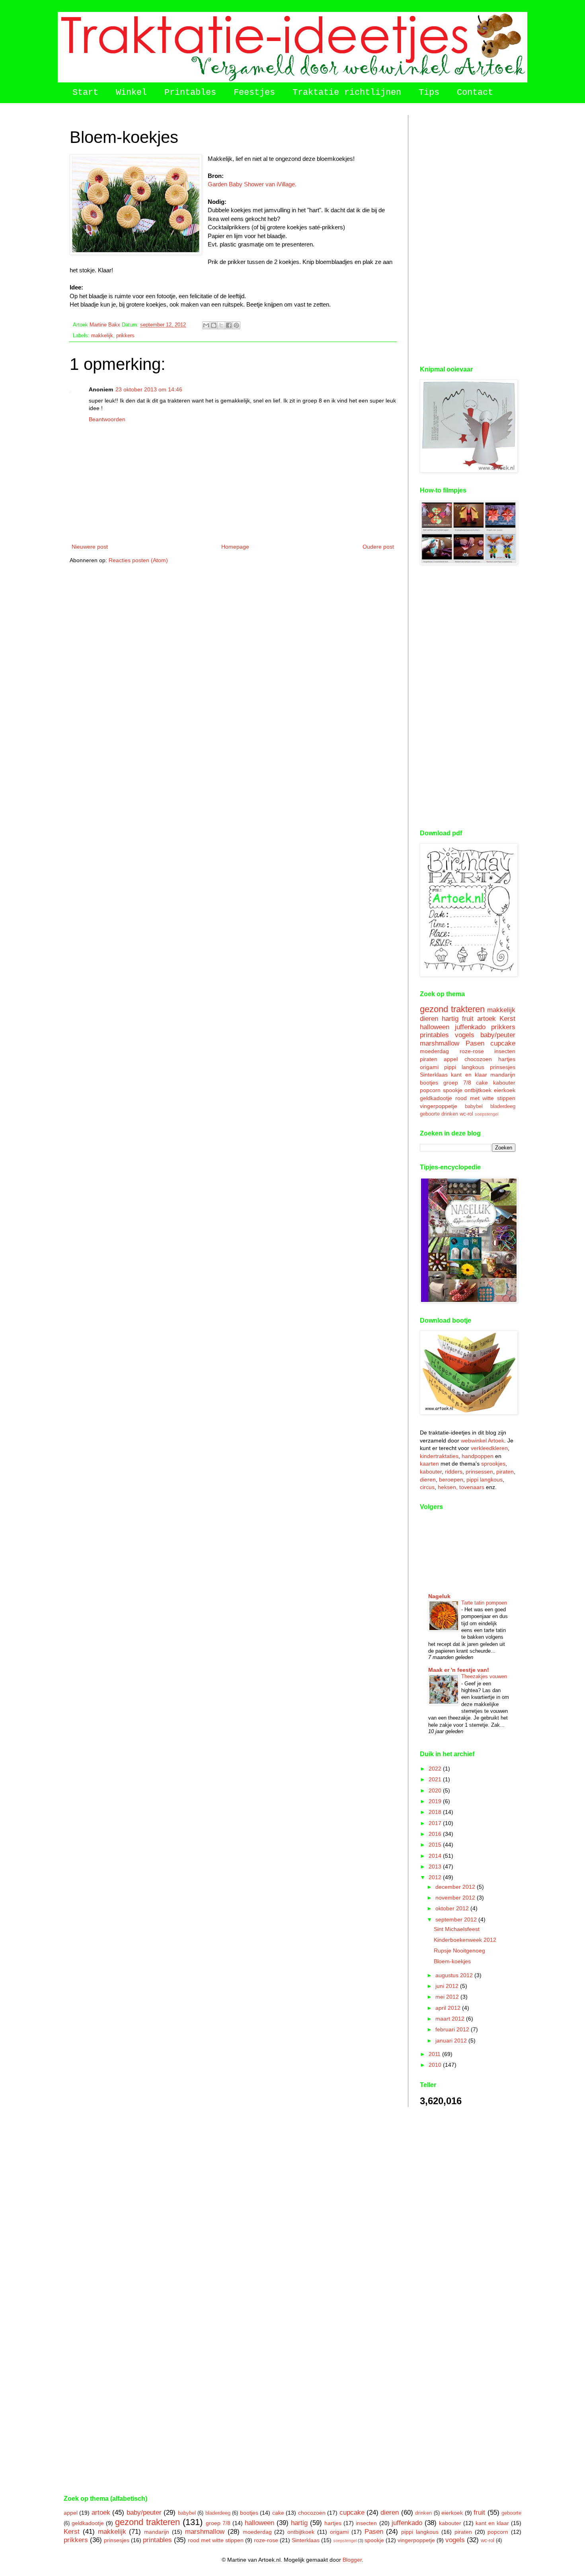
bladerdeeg (503, 1106)
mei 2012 (448, 1997)
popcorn (430, 1090)
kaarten (429, 1464)
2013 (436, 1867)
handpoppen (478, 1456)
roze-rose (472, 1051)
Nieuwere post (90, 547)
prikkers (125, 336)
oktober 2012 (453, 1908)
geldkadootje (436, 1098)
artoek (487, 1019)
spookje (453, 1090)
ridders (454, 1472)
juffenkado (470, 1027)
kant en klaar (469, 1075)
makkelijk (102, 336)
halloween (435, 1027)
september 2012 (457, 1919)
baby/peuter (498, 1035)
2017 (436, 1823)
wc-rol (466, 1114)
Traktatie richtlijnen (347, 93)
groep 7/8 (457, 1083)
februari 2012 (453, 2029)
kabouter (504, 1083)
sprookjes (493, 1464)
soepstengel (487, 1114)
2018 (436, 1812)
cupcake (503, 1043)
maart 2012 (451, 2019)
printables (434, 1035)
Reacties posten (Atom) (138, 560)
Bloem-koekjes (452, 1961)
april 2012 (449, 2008)
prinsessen (479, 1472)
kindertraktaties (439, 1456)
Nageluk (439, 1596)
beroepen (451, 1480)
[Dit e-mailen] (206, 325)
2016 (436, 1834)
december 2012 (456, 1887)
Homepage (235, 547)
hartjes (507, 1059)
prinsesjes (503, 1067)
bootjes (429, 1083)
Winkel (131, 93)
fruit (468, 1019)
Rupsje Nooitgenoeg (459, 1951)
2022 (436, 1769)
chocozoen (478, 1059)
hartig (450, 1019)
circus (427, 1487)
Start (85, 93)
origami (429, 1067)
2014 (436, 1856)
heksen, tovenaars (461, 1487)
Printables (190, 93)
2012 (436, 1877)
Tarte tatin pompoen (484, 1603)
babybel (474, 1106)
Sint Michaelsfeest (457, 1929)
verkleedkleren (489, 1448)
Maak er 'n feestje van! (459, 1670)
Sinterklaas (434, 1075)
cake (482, 1083)
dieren (429, 1019)
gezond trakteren (452, 1009)
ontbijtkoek (478, 1090)
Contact (475, 93)
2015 (436, 1845)
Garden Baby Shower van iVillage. (252, 184)
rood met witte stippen (485, 1098)
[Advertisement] (468, 235)
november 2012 (456, 1898)
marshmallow (440, 1043)
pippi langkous (464, 1067)
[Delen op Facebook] (229, 325)
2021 (436, 1779)
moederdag (434, 1051)
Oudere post (378, 547)
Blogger (352, 2560)
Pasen (475, 1043)
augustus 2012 (455, 1975)
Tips (429, 93)
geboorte (430, 1114)
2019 (436, 1801)
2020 (436, 1790)
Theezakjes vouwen (484, 1676)
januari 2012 (452, 2040)
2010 (436, 2065)
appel (451, 1059)
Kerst (507, 1019)
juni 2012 (448, 1986)
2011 (435, 2054)
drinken (450, 1114)
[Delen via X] (221, 325)
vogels (465, 1035)
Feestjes (254, 93)
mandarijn (503, 1075)
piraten (429, 1059)
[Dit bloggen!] (214, 325)
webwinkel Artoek (483, 1440)
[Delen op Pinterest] (236, 325)
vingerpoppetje (439, 1106)
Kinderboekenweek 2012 (465, 1940)
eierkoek (505, 1090)
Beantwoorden (107, 419)
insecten (505, 1051)
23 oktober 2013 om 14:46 (149, 389)
